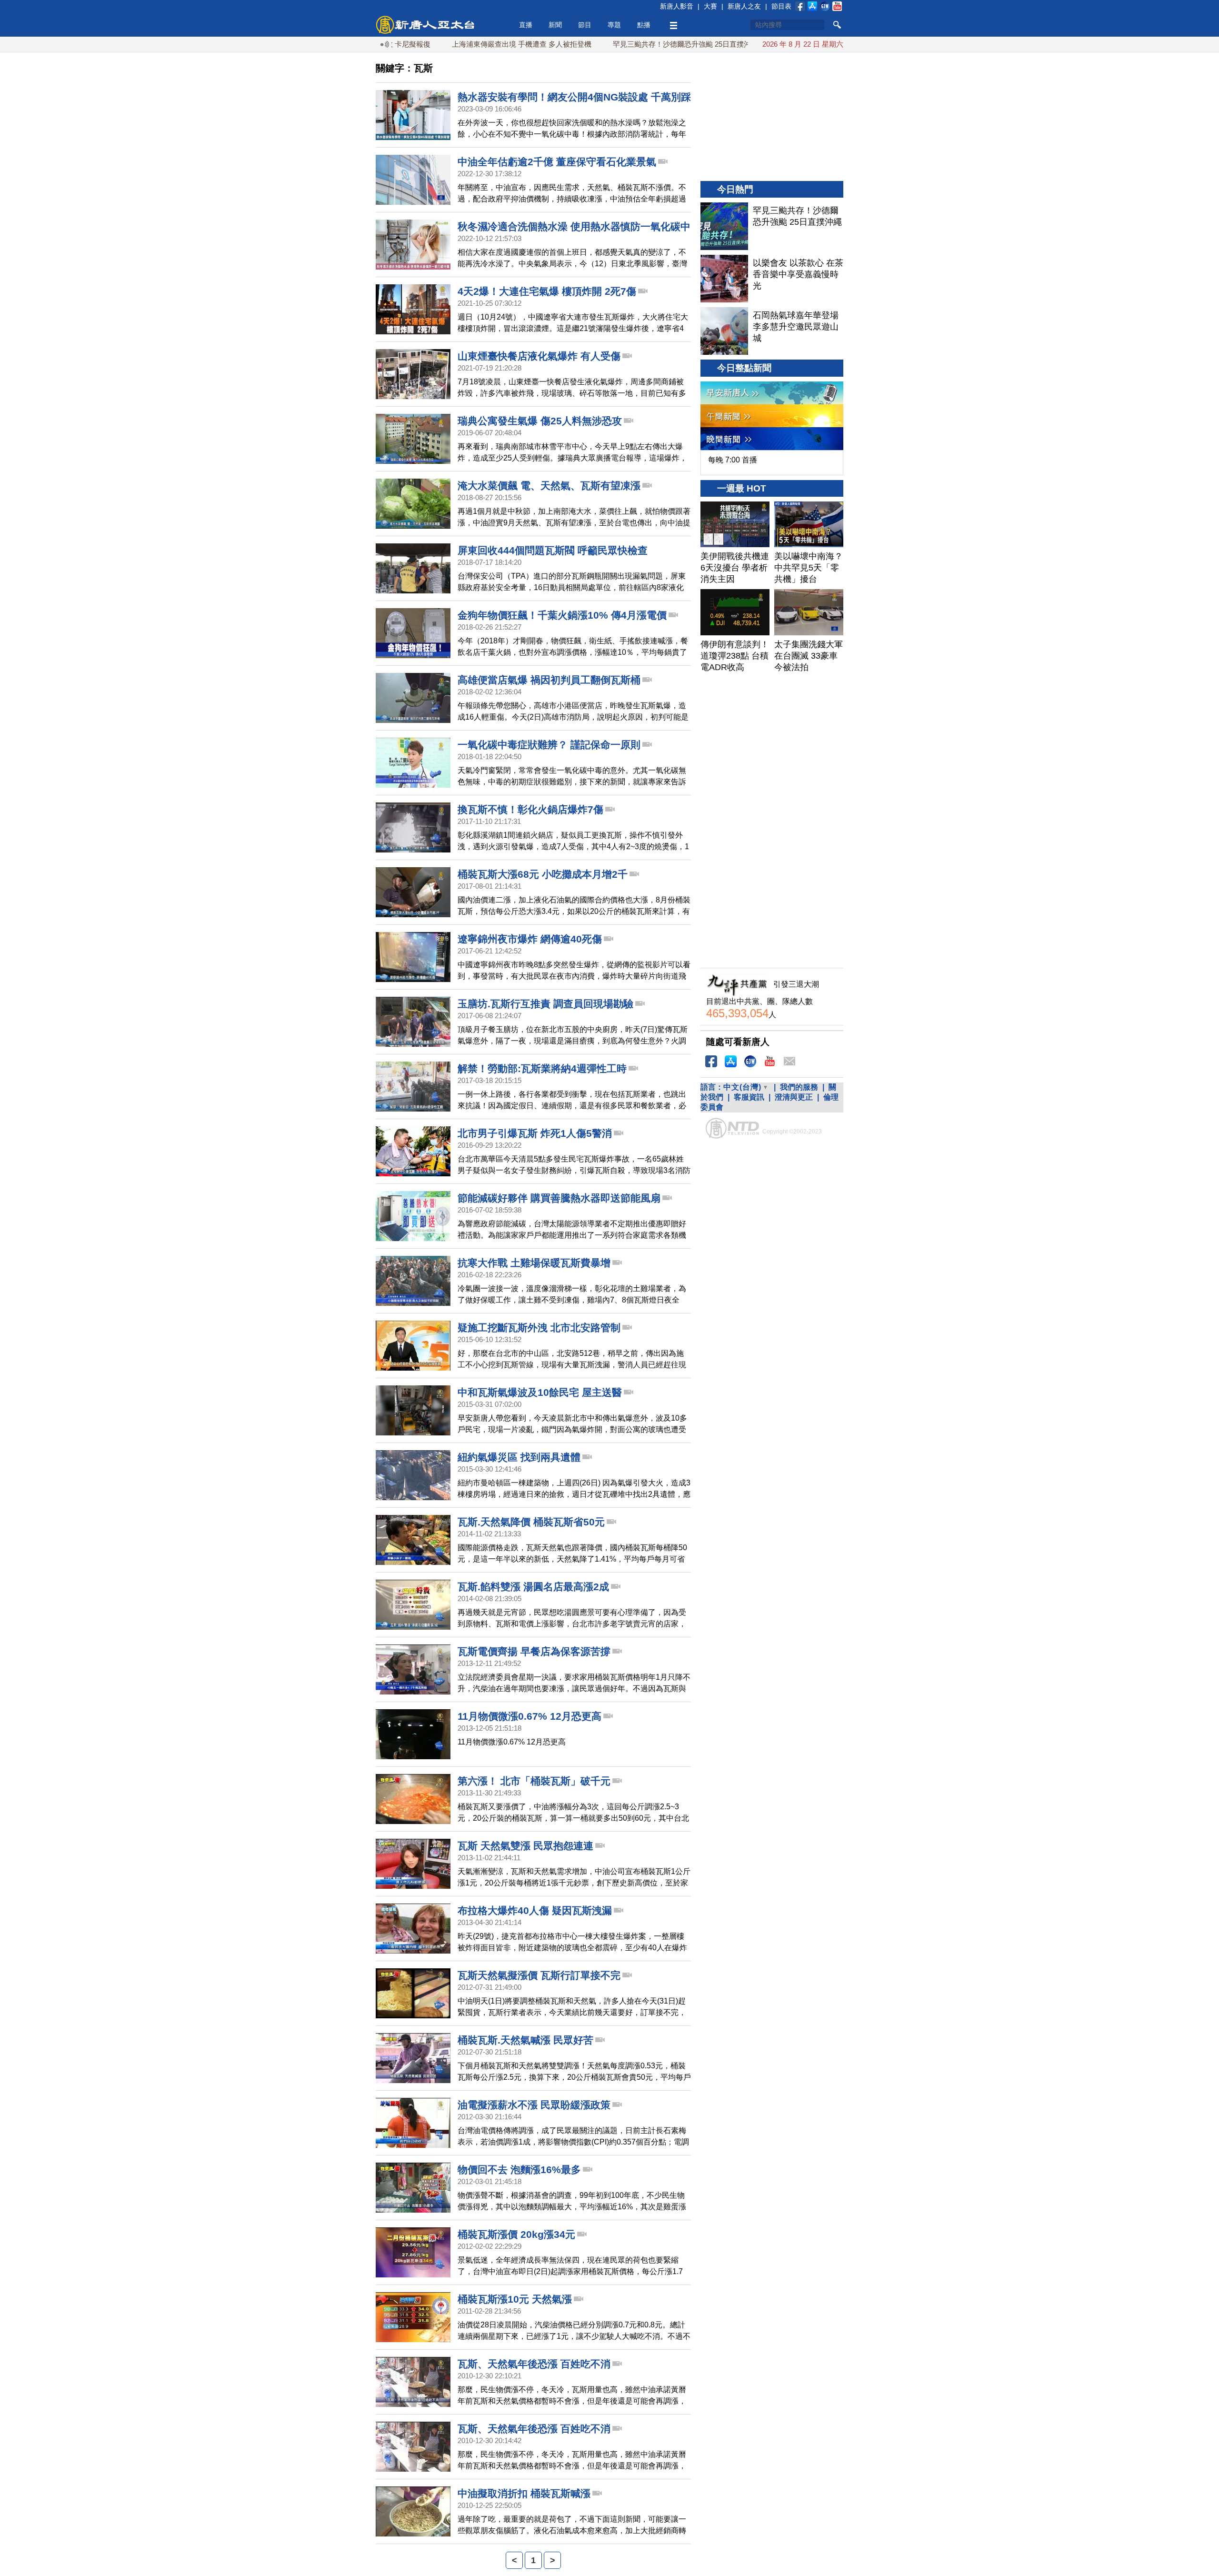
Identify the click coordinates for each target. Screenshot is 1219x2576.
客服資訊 (749, 1097)
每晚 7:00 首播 (733, 460)
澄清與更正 (794, 1097)
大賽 (710, 6)
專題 (614, 25)
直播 (526, 25)
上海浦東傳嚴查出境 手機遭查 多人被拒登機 (444, 44)
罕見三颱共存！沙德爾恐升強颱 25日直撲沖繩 (608, 44)
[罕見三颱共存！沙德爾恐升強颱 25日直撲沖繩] (724, 226)
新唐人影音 (677, 6)
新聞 (555, 25)
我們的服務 (799, 1087)
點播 (644, 25)
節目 (585, 25)
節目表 (781, 6)
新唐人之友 (744, 6)
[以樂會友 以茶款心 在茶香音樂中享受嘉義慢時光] (724, 279)
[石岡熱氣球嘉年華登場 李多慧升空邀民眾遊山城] (724, 331)
